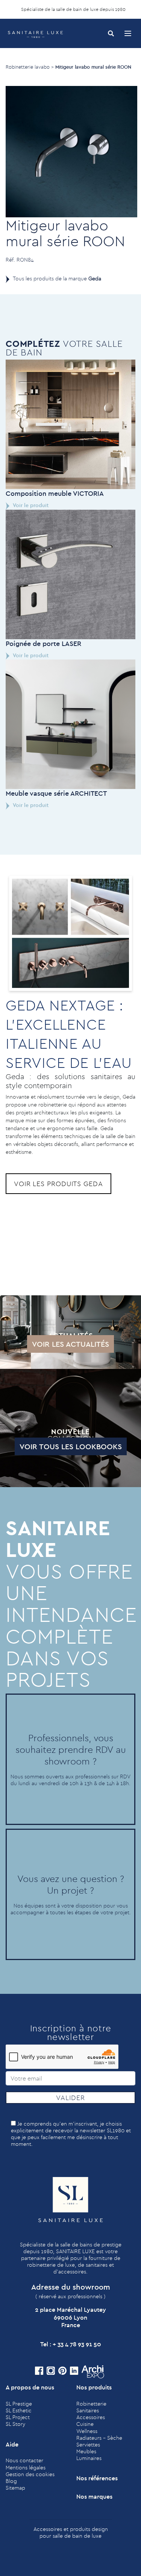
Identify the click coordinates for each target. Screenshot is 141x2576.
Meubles (86, 2451)
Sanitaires (88, 2410)
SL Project (18, 2417)
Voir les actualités (70, 1344)
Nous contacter (24, 2460)
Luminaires (89, 2458)
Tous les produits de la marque (57, 279)
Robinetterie (91, 2404)
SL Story (15, 2424)
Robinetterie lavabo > (30, 67)
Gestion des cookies (30, 2474)
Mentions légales (26, 2468)
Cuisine (85, 2424)
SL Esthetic (19, 2410)
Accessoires (91, 2417)
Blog (11, 2481)
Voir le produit (30, 505)
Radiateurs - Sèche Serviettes (99, 2441)
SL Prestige (19, 2404)
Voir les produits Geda (58, 1184)
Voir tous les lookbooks (71, 1446)
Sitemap (15, 2488)
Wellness (87, 2431)
